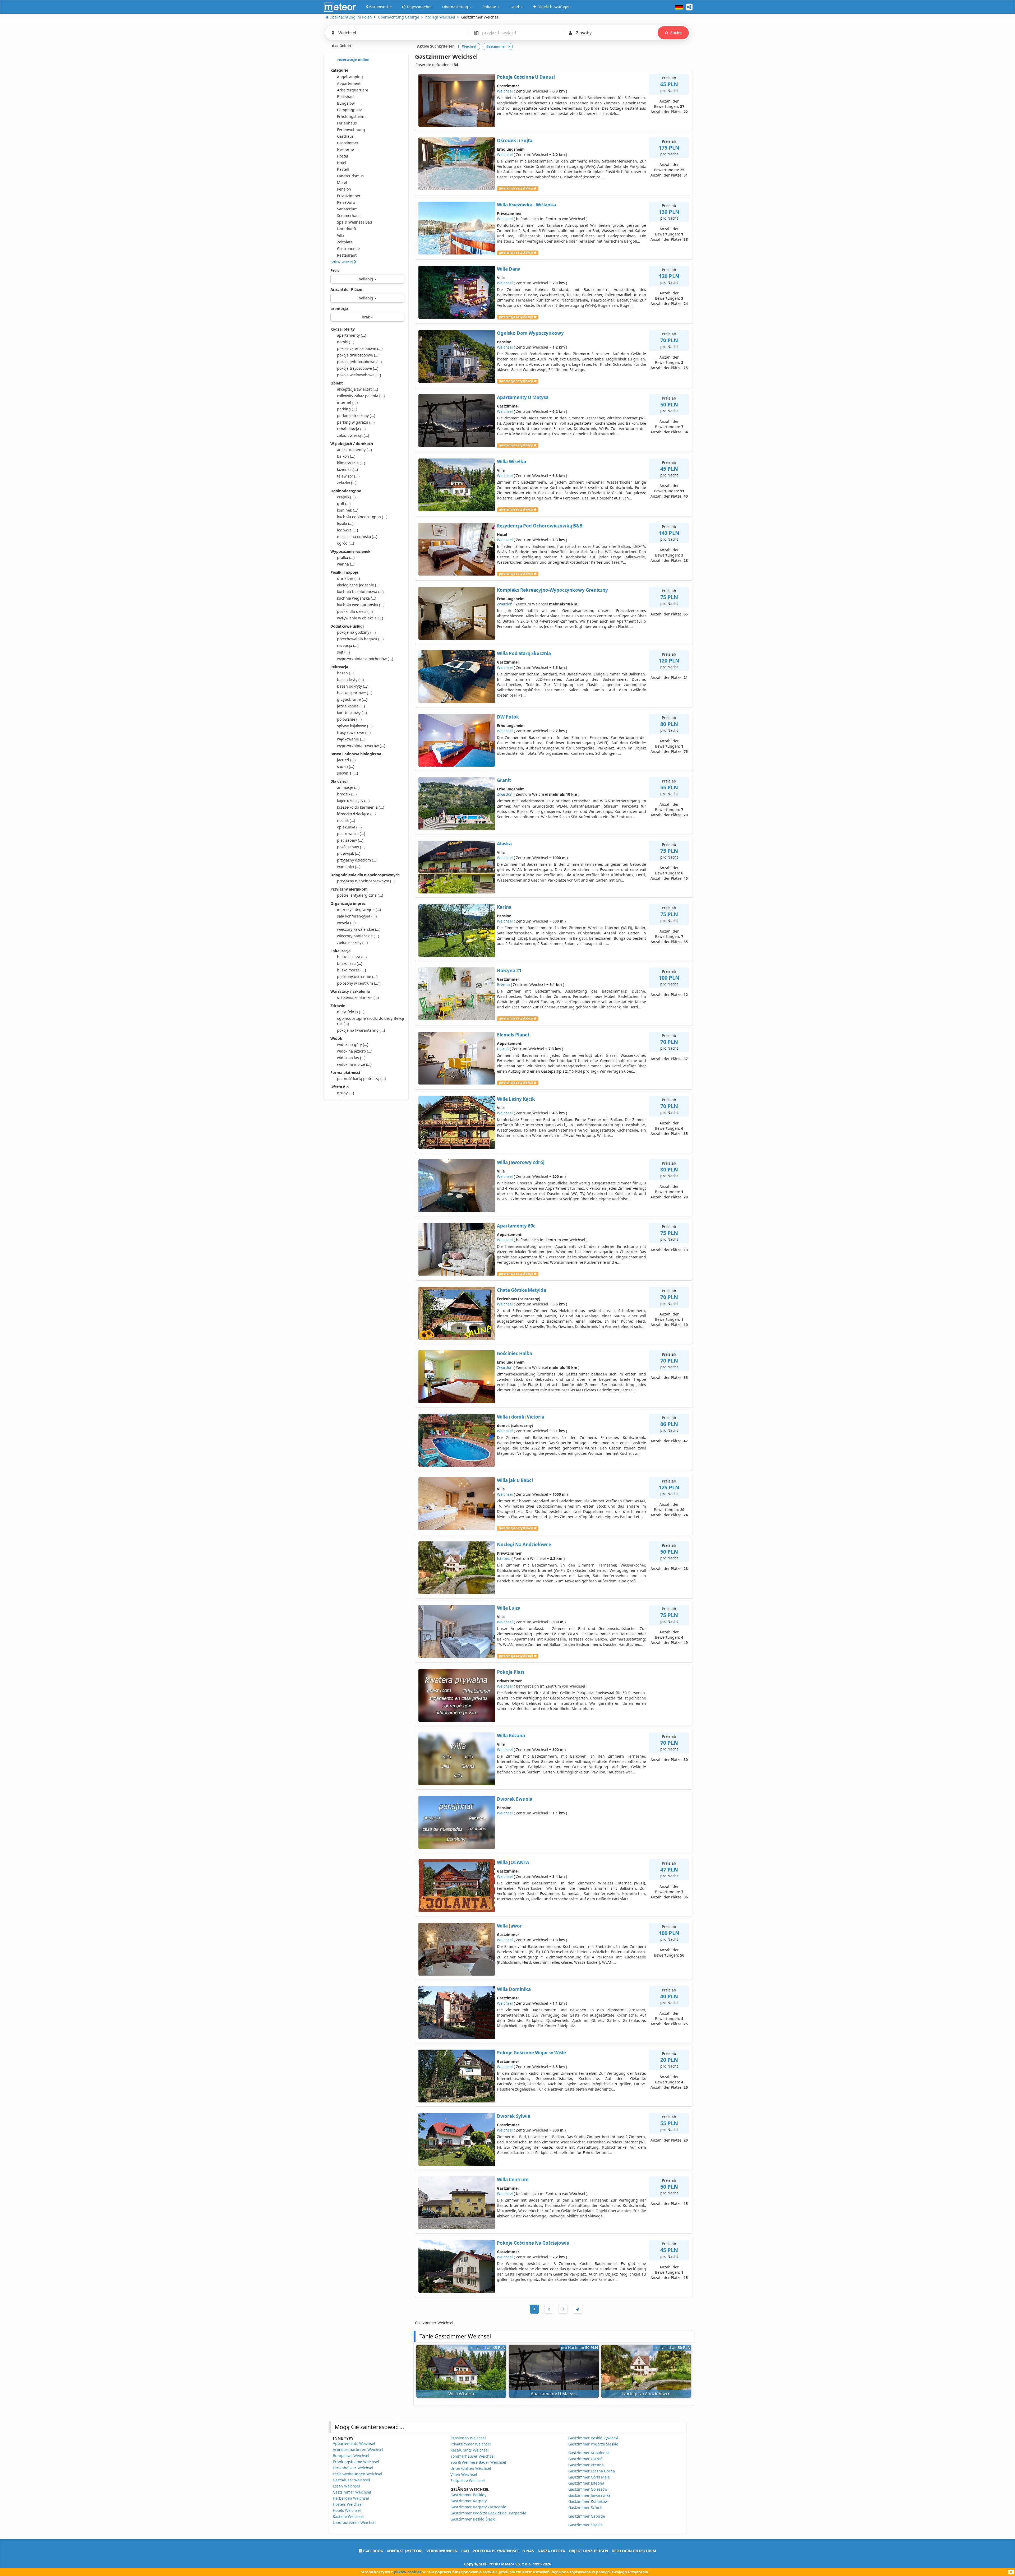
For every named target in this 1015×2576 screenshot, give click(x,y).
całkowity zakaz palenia (361, 396)
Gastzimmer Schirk (585, 2507)
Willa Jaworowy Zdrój (521, 1162)
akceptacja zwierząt (357, 389)
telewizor (348, 476)
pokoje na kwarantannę (361, 1030)
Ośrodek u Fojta (515, 140)
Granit (504, 780)
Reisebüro (346, 202)
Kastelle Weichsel (348, 2516)
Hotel (342, 163)
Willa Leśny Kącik (516, 1099)
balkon (346, 456)
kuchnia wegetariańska (361, 605)
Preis (335, 270)
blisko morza (351, 970)
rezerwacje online (353, 60)
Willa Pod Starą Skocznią (524, 653)
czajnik (346, 497)
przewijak (349, 853)
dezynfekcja (351, 1012)
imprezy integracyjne (359, 909)
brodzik (347, 794)
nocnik (346, 820)
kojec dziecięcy (353, 801)
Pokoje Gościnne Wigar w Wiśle (531, 2053)
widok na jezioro (355, 1051)
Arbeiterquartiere (353, 90)
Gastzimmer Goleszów (588, 2489)
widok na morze (354, 1064)
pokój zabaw (351, 847)
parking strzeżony (356, 416)
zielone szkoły (352, 942)
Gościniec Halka (515, 1353)
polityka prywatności (496, 2551)
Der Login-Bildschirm (634, 2551)
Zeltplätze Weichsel (468, 2480)
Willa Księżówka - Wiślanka (526, 205)
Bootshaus (346, 97)
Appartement (349, 83)
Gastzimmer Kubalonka (589, 2453)
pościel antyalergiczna (360, 895)
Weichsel (505, 91)
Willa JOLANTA (513, 1862)
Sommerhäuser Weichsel (472, 2456)
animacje (348, 787)
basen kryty (350, 680)
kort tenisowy (352, 713)
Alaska (504, 844)
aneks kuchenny (354, 450)
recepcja (348, 645)
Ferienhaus (347, 123)
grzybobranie (352, 699)
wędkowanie (351, 739)
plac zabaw (350, 840)
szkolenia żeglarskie (358, 997)
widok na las (351, 1058)
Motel (342, 182)
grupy (345, 1093)
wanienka (349, 867)
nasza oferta (551, 2551)
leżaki (345, 523)
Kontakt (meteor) (405, 2551)
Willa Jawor (509, 1926)
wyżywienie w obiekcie (360, 618)
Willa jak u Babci (515, 1480)
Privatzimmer (349, 196)
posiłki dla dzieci (355, 611)
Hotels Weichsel (347, 2510)
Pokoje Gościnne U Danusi (526, 77)
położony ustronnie (357, 977)
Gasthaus (345, 136)
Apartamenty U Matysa (523, 397)
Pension (344, 189)
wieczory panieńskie (358, 936)
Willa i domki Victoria (521, 1417)
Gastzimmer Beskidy (468, 2495)
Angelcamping (350, 77)
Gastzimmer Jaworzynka (589, 2495)
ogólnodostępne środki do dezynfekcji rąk (371, 1021)
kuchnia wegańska (357, 598)
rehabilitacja (351, 429)
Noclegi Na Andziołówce (524, 1544)
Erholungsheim (351, 116)
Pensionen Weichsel (468, 2438)
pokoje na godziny (356, 632)
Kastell (343, 169)
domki (346, 342)
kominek (348, 510)
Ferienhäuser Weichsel (353, 2468)
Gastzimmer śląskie (585, 2525)
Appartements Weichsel (354, 2443)
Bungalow (346, 103)
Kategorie (339, 70)
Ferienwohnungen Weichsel (357, 2474)
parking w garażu (356, 422)
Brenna (503, 984)
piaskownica (351, 834)
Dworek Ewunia (515, 1799)
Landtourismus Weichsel (355, 2522)
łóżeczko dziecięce (356, 814)
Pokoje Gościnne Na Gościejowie (533, 2243)
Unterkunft (347, 229)
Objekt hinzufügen (588, 2551)
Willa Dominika (514, 1989)
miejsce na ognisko (357, 537)
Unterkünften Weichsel (471, 2468)
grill (344, 504)
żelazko (347, 483)
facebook (373, 2551)
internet (347, 402)
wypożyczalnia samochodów (365, 659)
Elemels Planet (513, 1035)
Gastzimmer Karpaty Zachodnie (478, 2507)
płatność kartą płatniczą (361, 1079)
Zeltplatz (345, 242)
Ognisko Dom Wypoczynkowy (530, 333)
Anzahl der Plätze (346, 289)
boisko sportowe (355, 693)
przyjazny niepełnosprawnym (366, 881)
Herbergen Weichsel (351, 2498)
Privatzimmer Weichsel (471, 2444)
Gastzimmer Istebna (586, 2483)
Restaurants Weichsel (470, 2450)
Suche (676, 33)
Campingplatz (349, 110)
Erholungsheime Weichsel (356, 2462)
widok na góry (353, 1044)
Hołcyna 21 (509, 970)
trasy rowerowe (354, 732)
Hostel (343, 156)
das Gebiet (341, 46)
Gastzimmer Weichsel (352, 2492)
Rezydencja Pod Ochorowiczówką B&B (540, 526)
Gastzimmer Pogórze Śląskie (593, 2444)
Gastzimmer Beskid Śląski (473, 2519)
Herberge (345, 149)
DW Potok (508, 717)
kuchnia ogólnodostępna (362, 517)
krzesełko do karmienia (361, 807)
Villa (341, 235)
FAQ (465, 2551)
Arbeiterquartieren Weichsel (358, 2450)
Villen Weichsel (464, 2474)
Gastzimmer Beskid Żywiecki (593, 2438)
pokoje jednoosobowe (359, 362)
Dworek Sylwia (514, 2116)
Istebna (504, 1558)
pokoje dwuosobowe (358, 355)
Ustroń (503, 1049)
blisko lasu (350, 963)
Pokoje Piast (511, 1672)
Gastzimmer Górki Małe (589, 2477)
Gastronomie (348, 249)
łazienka (347, 469)
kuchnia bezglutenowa (360, 592)
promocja (339, 309)
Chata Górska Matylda (522, 1290)
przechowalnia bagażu (360, 639)
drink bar (348, 578)
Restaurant (347, 255)
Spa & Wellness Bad (355, 222)
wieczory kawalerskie (359, 929)
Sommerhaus (349, 216)
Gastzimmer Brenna (586, 2465)
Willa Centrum (513, 2179)
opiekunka (349, 827)
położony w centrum (358, 983)
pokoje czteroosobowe (360, 348)
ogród (345, 543)
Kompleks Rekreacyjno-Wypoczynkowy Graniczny (552, 590)
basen (346, 673)
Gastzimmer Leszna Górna (592, 2471)
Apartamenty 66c (516, 1226)
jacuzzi (346, 760)
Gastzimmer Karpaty (469, 2501)
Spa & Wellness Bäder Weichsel (478, 2462)
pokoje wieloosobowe (359, 375)
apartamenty (352, 335)
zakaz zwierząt (353, 435)
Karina (504, 907)
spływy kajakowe (355, 726)
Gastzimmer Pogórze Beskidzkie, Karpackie (488, 2513)
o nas (528, 2551)
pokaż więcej (342, 262)
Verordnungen (442, 2551)
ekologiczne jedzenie (359, 585)
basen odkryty (353, 686)
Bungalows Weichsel (351, 2456)
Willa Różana (511, 1736)
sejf (343, 652)
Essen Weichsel (346, 2486)
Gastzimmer (348, 143)
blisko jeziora (352, 957)
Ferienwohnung (351, 130)
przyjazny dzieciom (357, 860)
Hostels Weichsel (348, 2504)
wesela (346, 923)
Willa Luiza (509, 1608)
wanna (346, 564)
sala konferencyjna (357, 916)
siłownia (347, 773)
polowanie (349, 719)
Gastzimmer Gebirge (587, 2516)
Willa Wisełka (511, 462)
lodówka (347, 530)
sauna (346, 766)
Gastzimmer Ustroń (585, 2459)
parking (347, 409)
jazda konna (351, 706)
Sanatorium (347, 209)
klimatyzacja (351, 463)
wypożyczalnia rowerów (361, 746)
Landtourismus (350, 176)
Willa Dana (509, 269)
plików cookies (408, 2572)
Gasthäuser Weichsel (351, 2480)
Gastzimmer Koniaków (588, 2501)
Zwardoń (505, 604)
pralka (346, 557)
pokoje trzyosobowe (358, 368)
